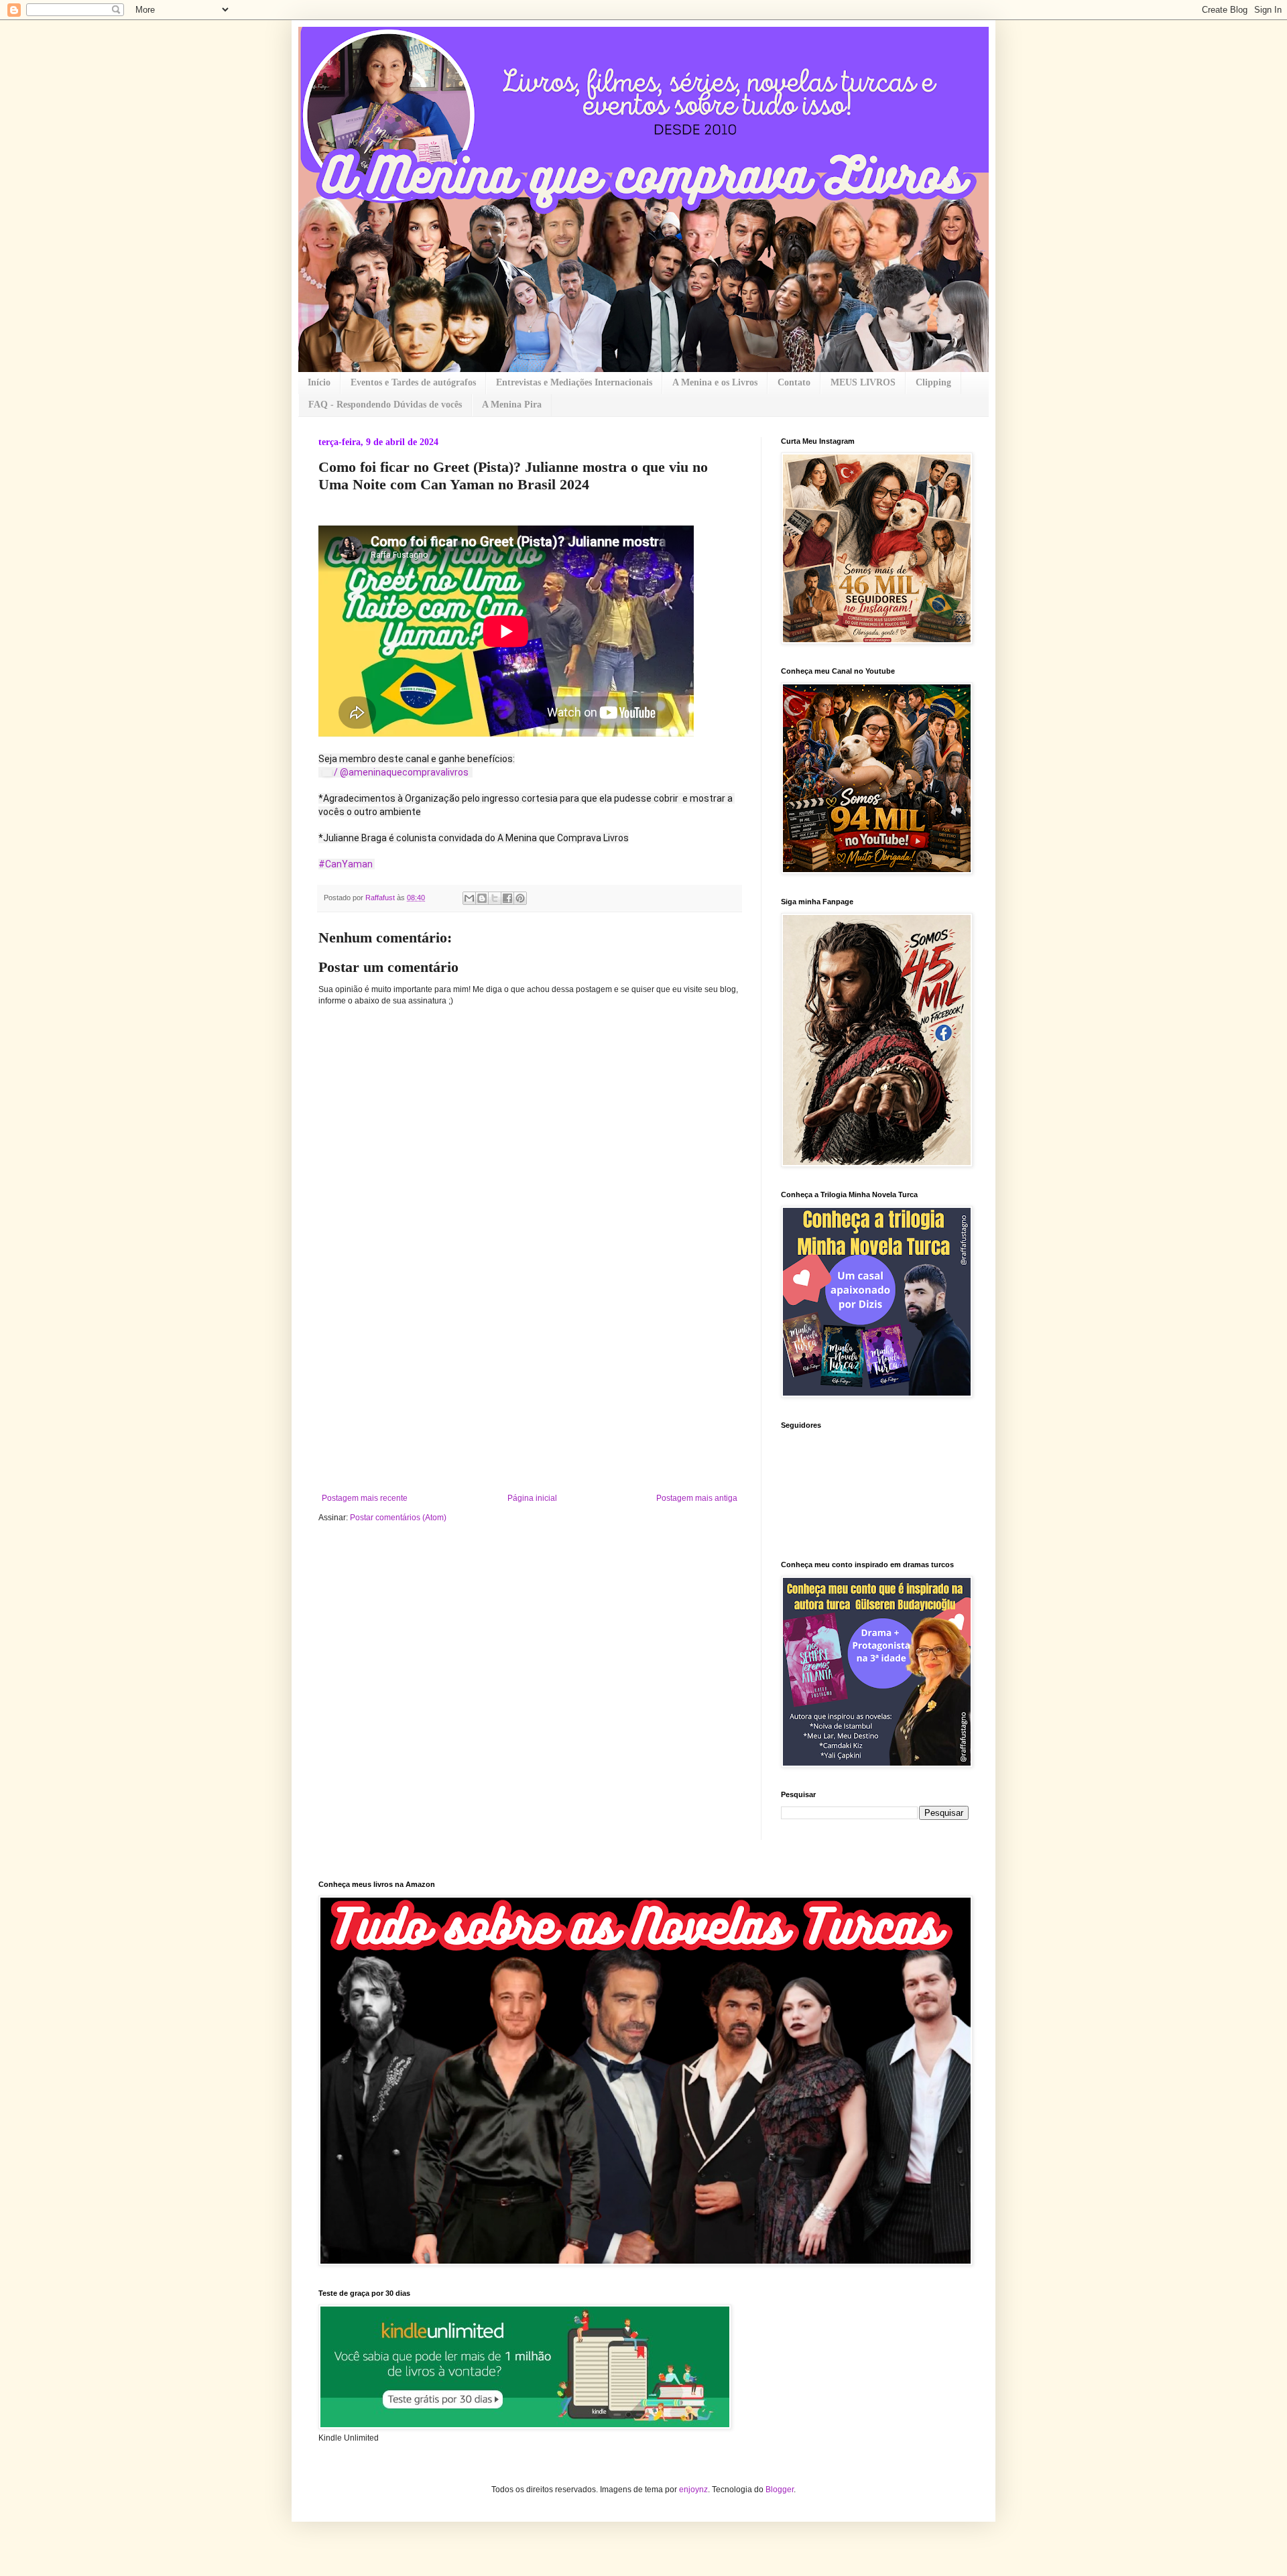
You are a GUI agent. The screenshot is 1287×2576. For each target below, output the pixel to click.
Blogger (780, 2490)
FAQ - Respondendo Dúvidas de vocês (385, 405)
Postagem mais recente (365, 1498)
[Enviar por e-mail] (469, 898)
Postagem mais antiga (697, 1498)
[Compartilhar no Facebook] (507, 898)
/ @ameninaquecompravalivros (402, 772)
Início (319, 382)
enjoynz (693, 2490)
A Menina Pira (512, 405)
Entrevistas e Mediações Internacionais (574, 382)
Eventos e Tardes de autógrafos (413, 382)
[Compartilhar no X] (495, 898)
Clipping (933, 382)
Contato (794, 382)
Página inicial (532, 1498)
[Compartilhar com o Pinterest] (520, 898)
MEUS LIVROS (863, 382)
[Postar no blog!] (482, 898)
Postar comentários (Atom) (398, 1518)
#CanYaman (346, 864)
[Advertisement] (530, 1393)
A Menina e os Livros (715, 382)
